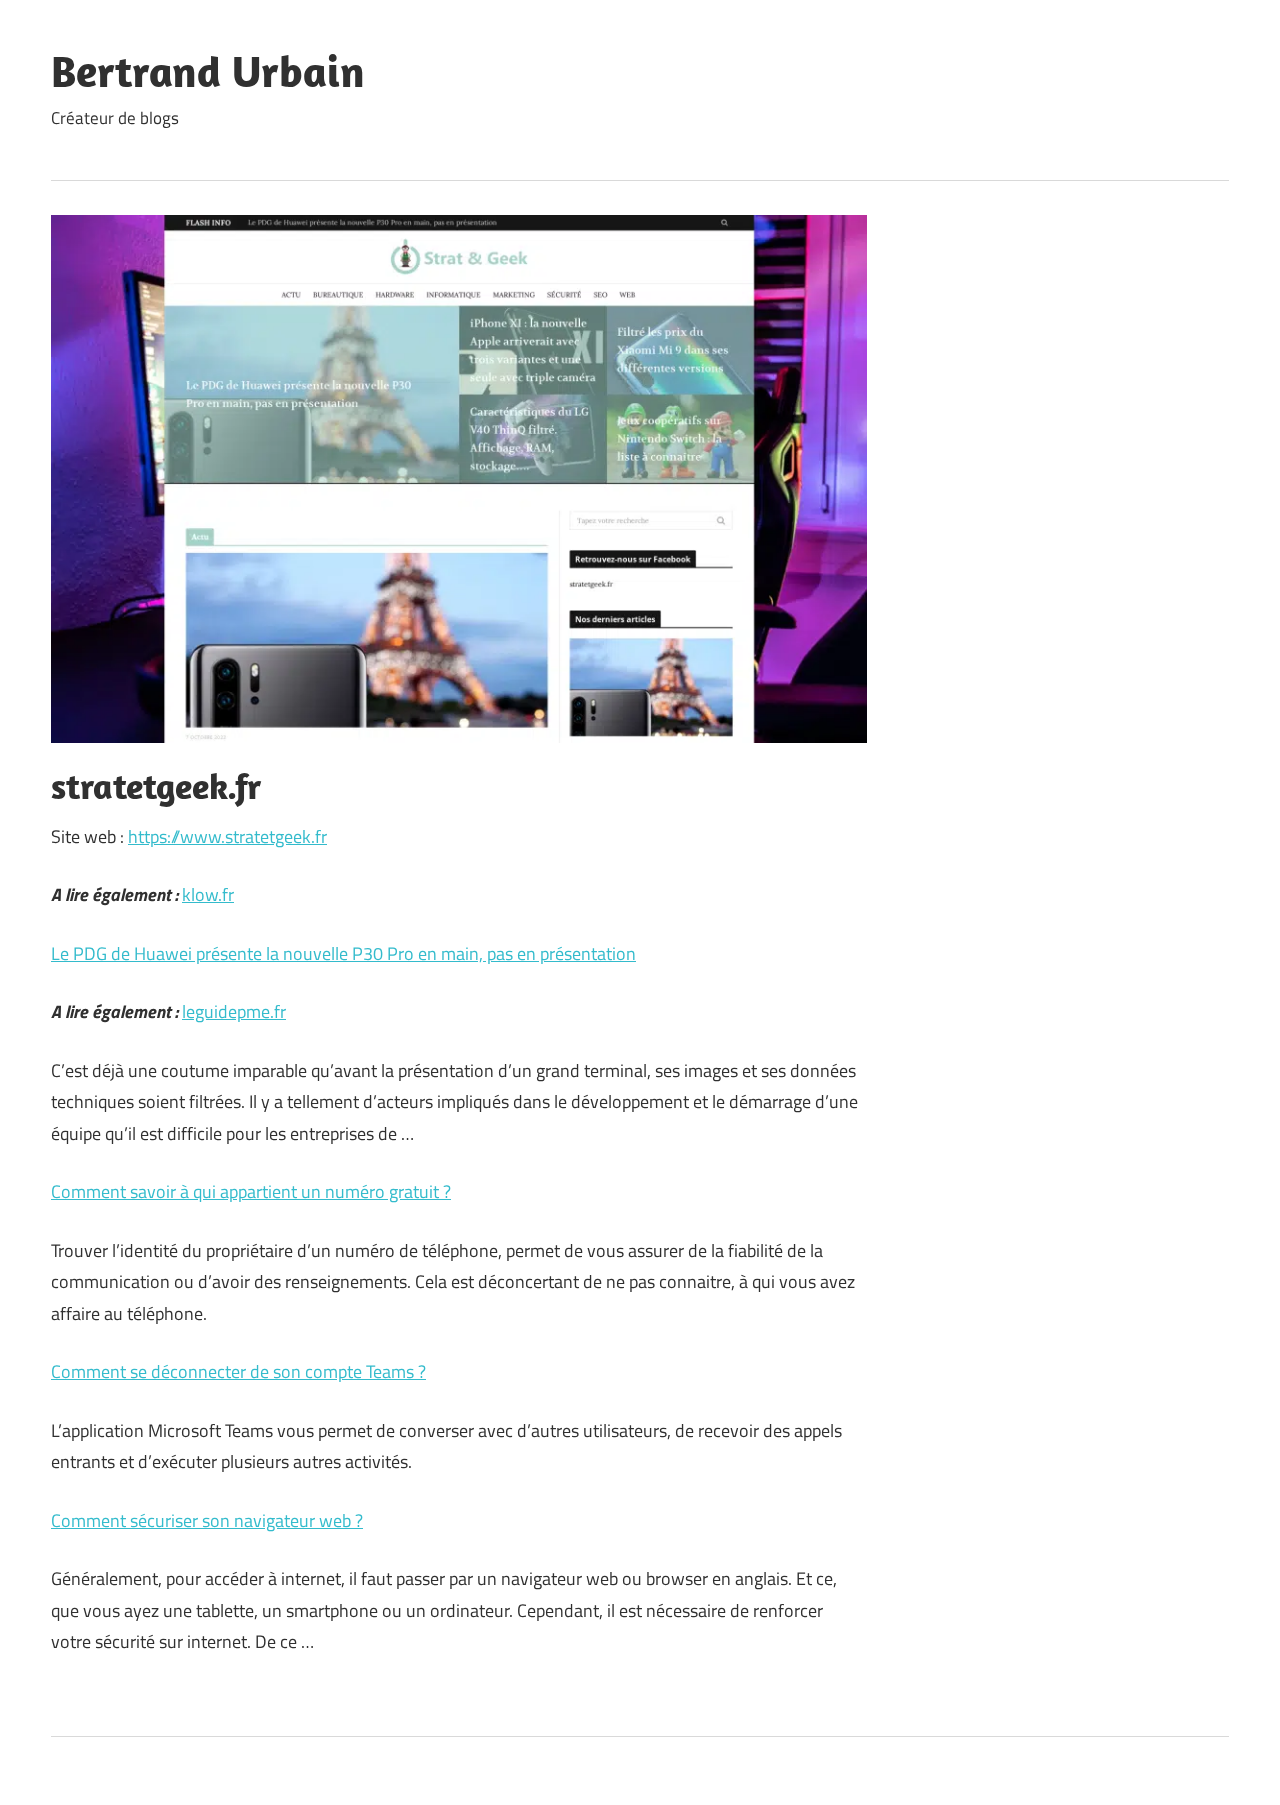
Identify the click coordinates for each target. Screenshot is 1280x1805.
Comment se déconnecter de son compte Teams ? (238, 1371)
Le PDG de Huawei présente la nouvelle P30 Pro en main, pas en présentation (343, 953)
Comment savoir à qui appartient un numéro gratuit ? (251, 1191)
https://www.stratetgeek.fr (227, 836)
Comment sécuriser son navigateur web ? (207, 1520)
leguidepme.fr (234, 1011)
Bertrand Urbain (208, 71)
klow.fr (208, 894)
